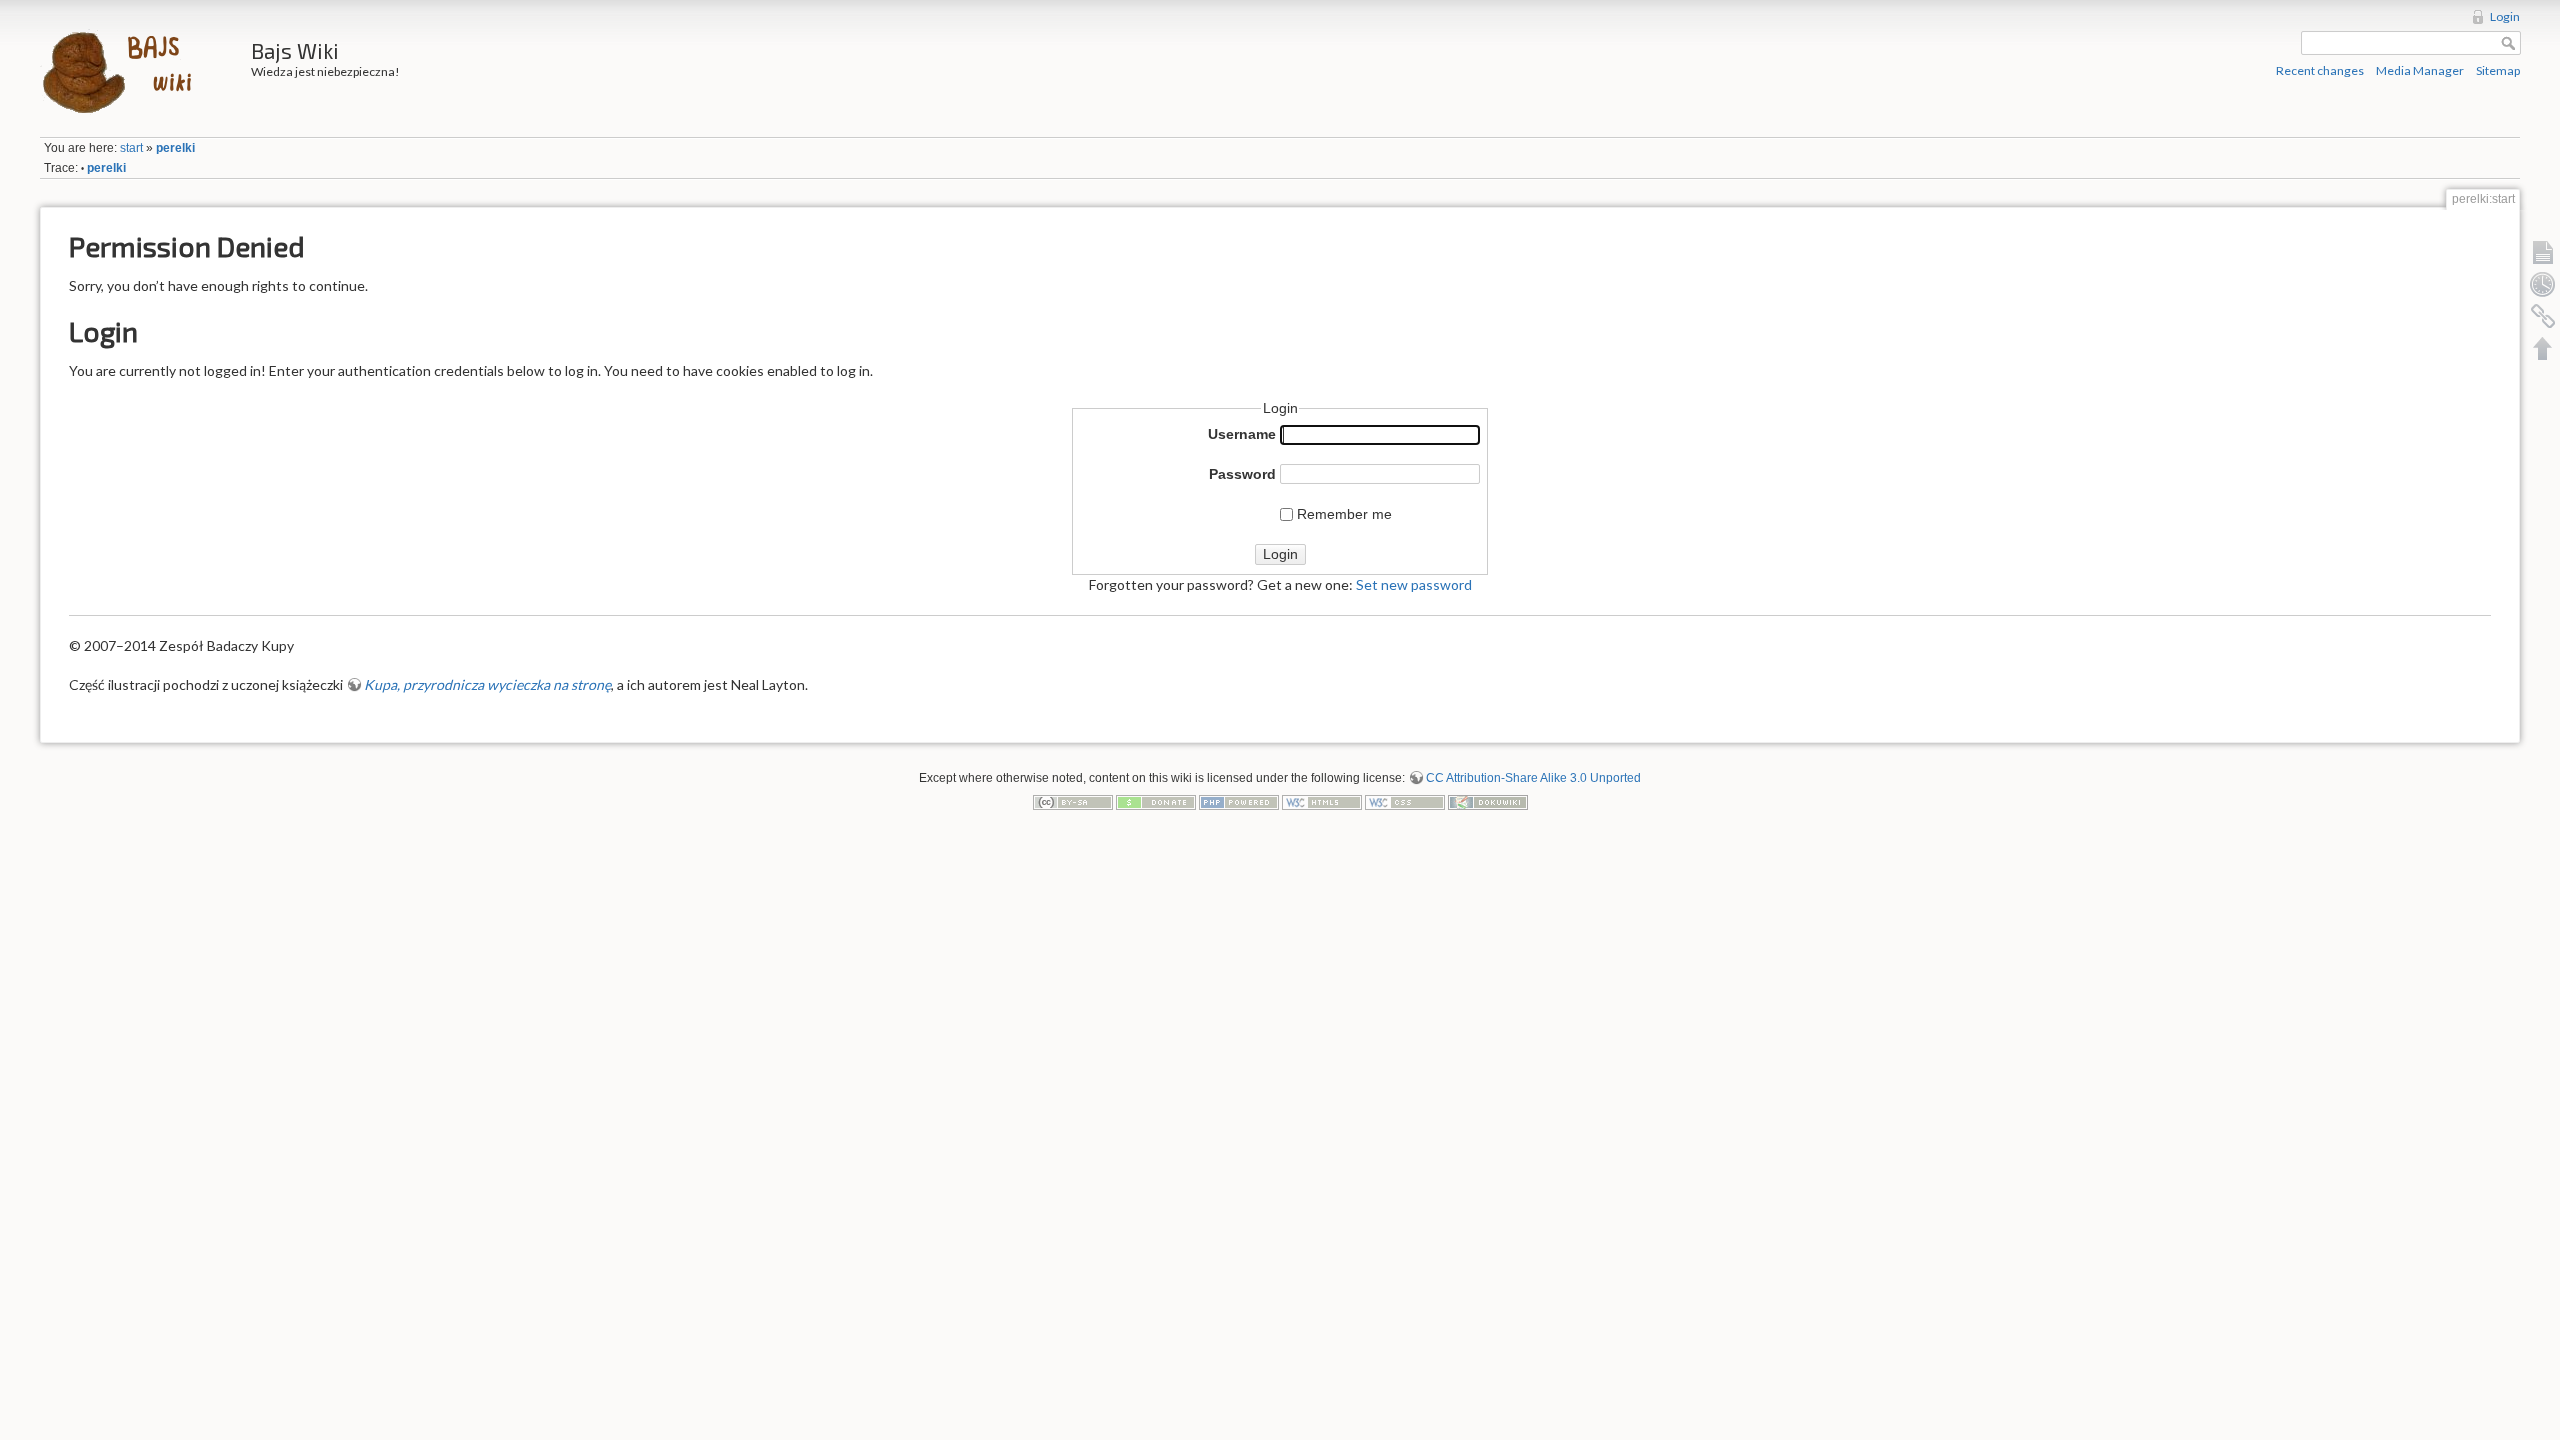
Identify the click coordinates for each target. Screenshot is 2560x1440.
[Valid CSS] (1405, 801)
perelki (175, 148)
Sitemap (2498, 70)
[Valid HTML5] (1322, 801)
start (131, 148)
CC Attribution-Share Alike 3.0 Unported (1533, 778)
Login (2505, 16)
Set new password (1414, 584)
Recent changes (2320, 70)
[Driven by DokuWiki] (1488, 801)
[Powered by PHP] (1239, 801)
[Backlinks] (2543, 316)
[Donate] (1156, 801)
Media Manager (2420, 70)
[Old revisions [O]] (2543, 284)
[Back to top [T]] (2543, 348)
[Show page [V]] (2543, 252)
